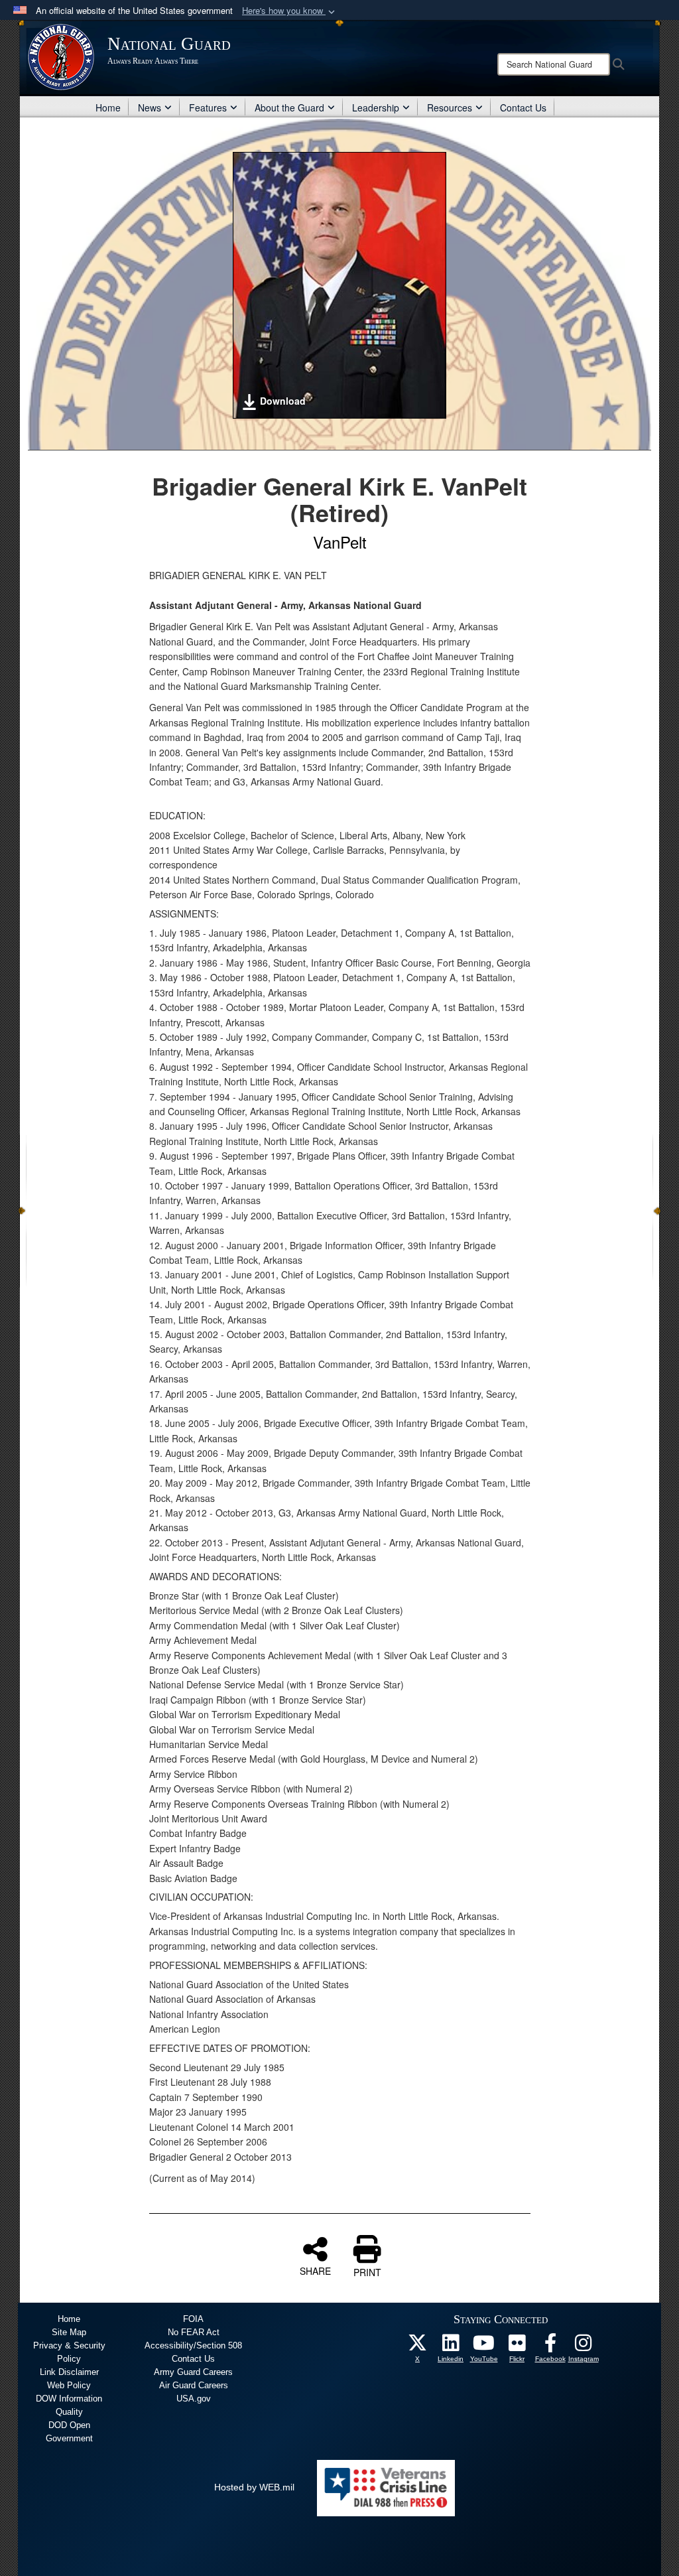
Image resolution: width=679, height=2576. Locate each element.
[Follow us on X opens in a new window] (418, 2346)
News (150, 107)
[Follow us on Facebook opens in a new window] (550, 2346)
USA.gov (194, 2399)
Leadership (376, 107)
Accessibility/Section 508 (193, 2345)
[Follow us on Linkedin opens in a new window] (451, 2346)
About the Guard (289, 107)
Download (283, 401)
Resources (450, 107)
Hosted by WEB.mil (254, 2487)
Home (108, 107)
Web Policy (69, 2385)
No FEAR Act (194, 2332)
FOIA (193, 2319)
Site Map (69, 2332)
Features (208, 107)
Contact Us (523, 107)
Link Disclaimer (69, 2372)
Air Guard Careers (194, 2385)
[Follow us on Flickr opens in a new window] (517, 2346)
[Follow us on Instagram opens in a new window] (584, 2346)
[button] (290, 11)
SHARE (315, 2270)
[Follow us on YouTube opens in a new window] (484, 2346)
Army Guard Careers (193, 2372)
